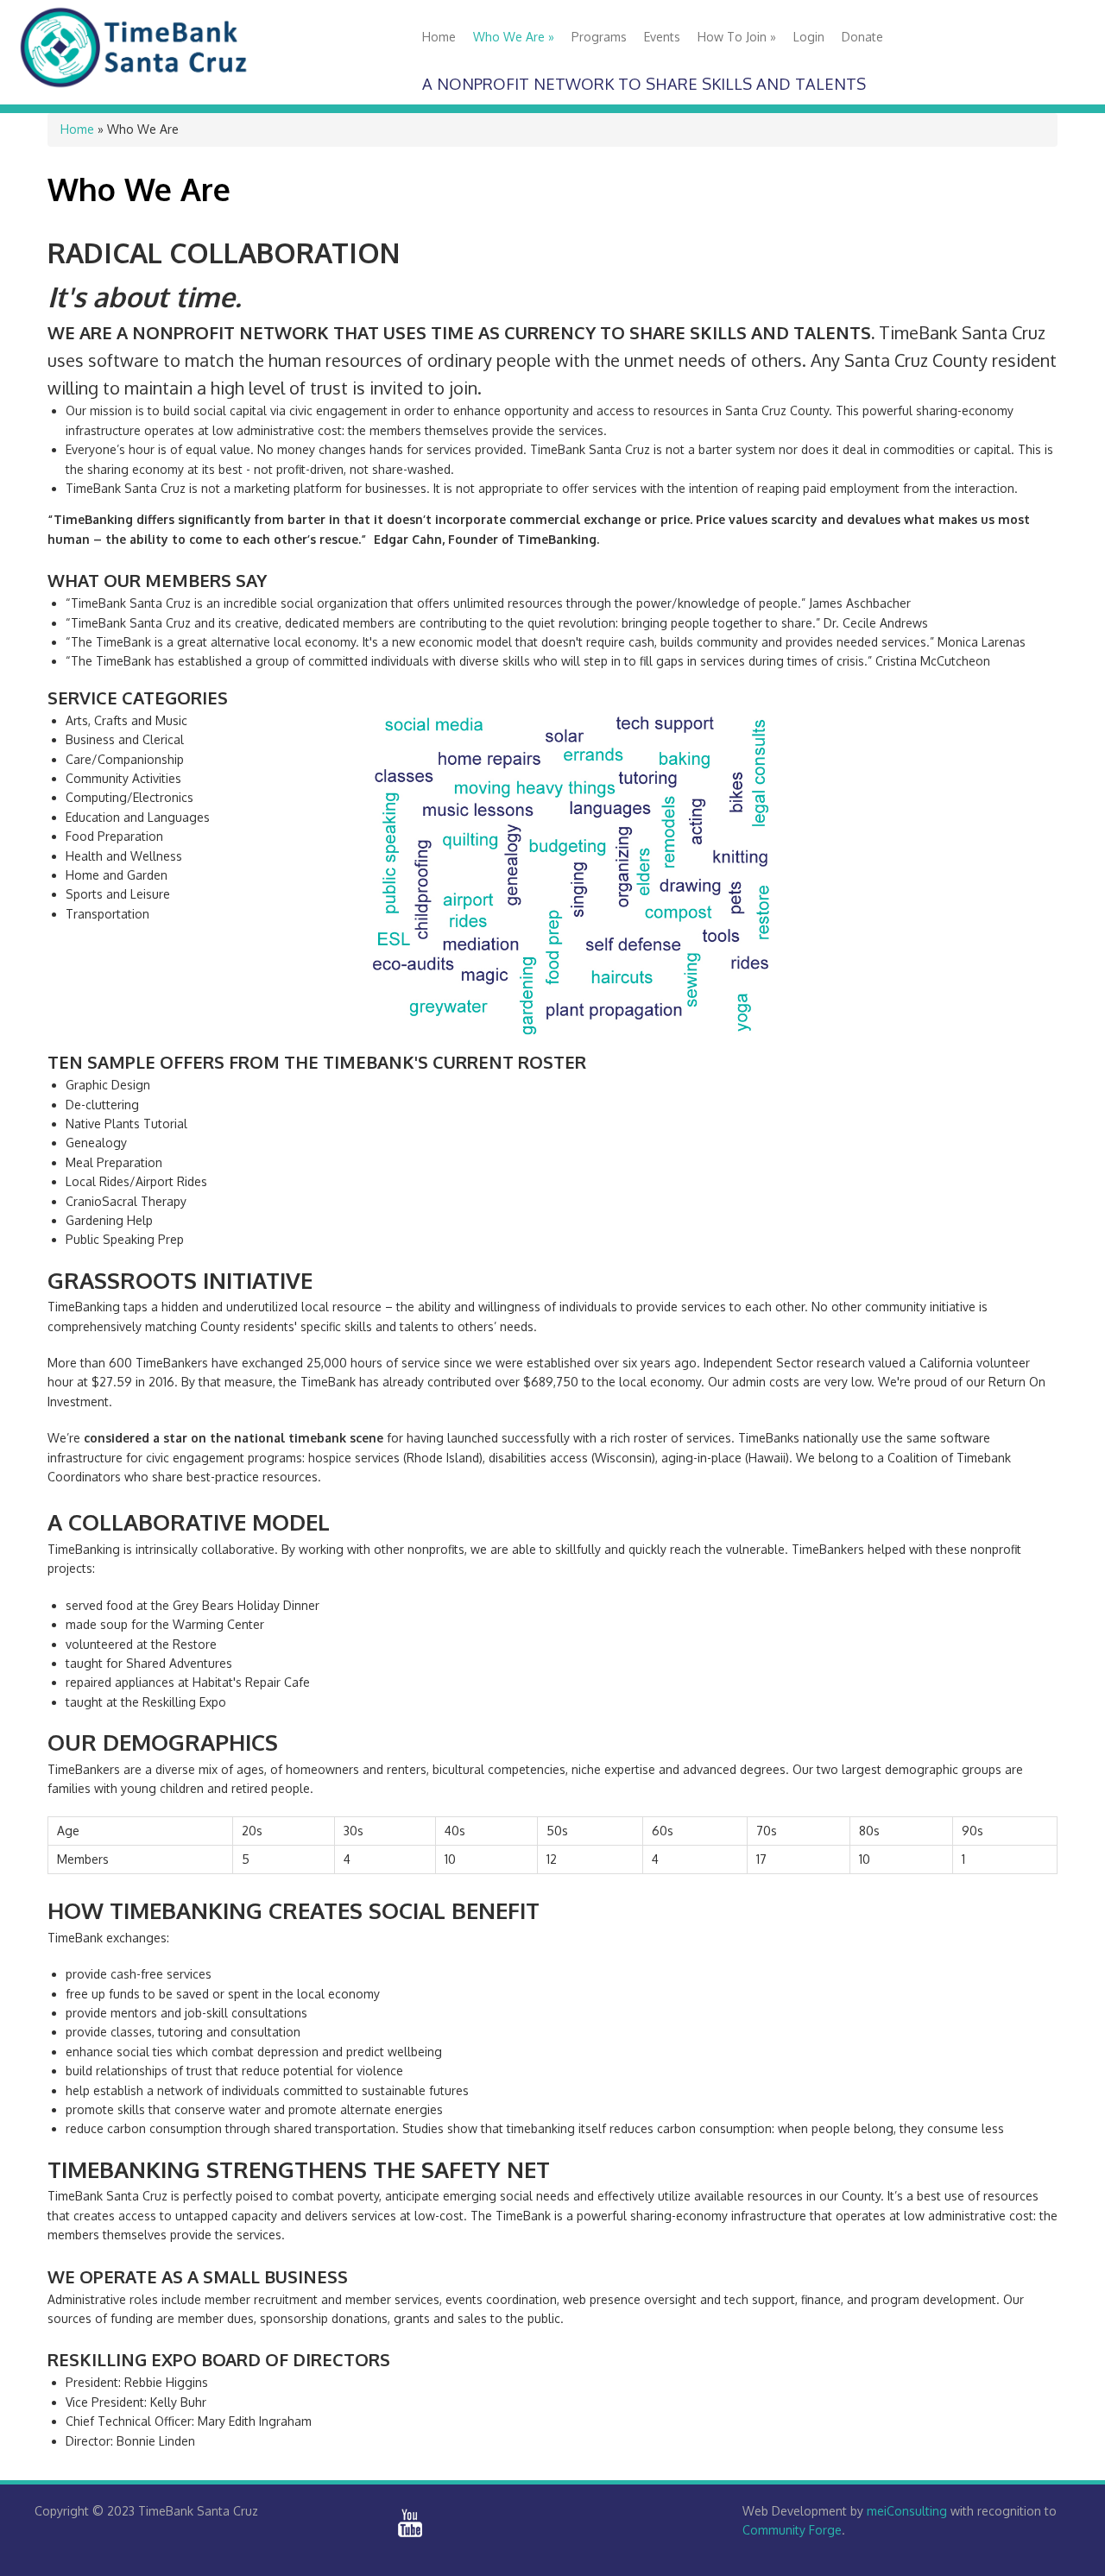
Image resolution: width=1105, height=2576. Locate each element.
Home (439, 37)
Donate (862, 37)
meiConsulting (907, 2511)
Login (809, 37)
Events (662, 37)
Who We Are (514, 37)
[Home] (140, 86)
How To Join (737, 37)
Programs (599, 37)
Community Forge (792, 2530)
